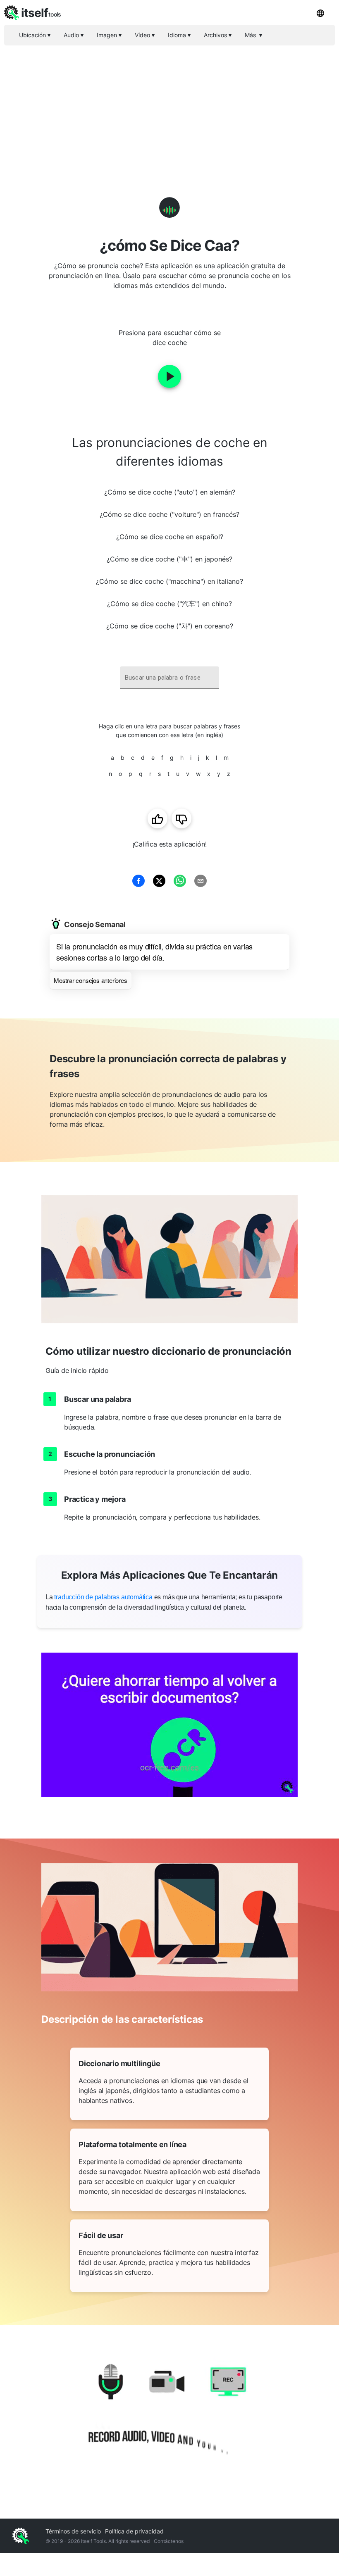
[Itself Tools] (169, 2414)
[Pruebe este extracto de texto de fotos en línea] (169, 1725)
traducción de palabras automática (103, 1597)
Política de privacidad (134, 2531)
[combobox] (169, 678)
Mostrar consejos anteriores (91, 980)
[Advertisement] (169, 107)
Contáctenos (169, 2541)
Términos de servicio (73, 2531)
